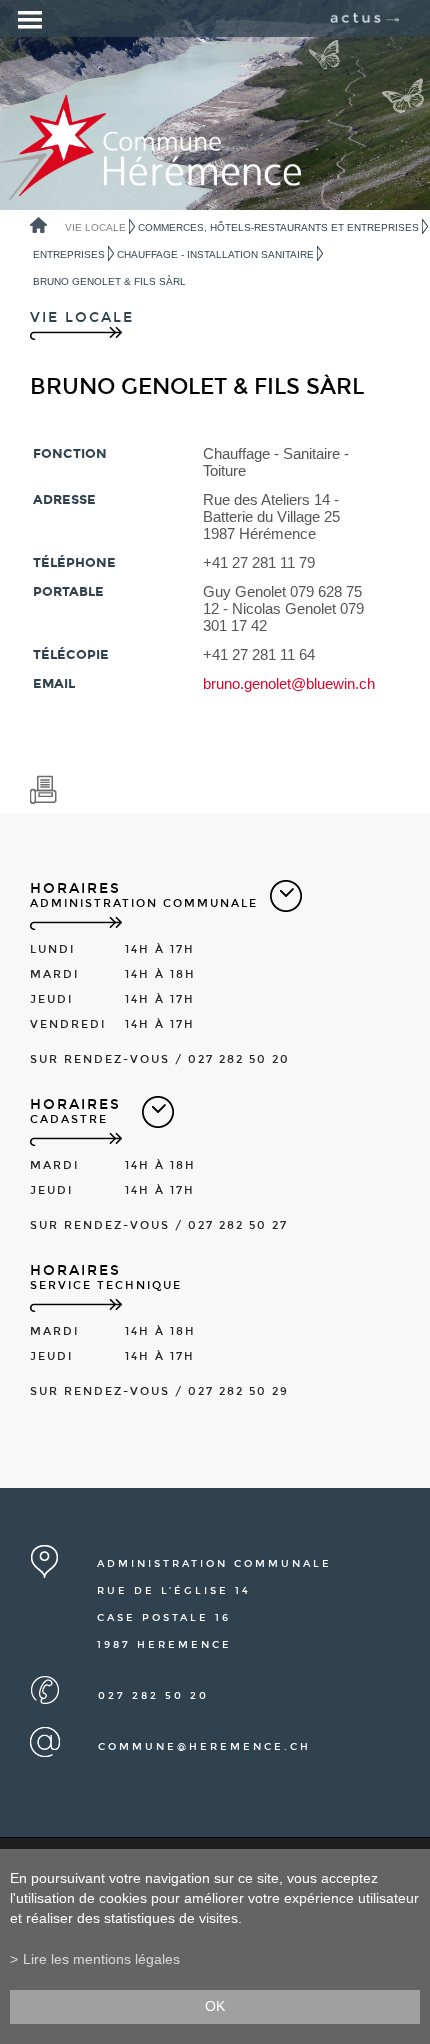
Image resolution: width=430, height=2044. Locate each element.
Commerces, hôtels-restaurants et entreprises (278, 227)
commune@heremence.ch (204, 1747)
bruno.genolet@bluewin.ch (289, 683)
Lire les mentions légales (101, 1959)
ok (215, 2006)
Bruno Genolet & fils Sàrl (109, 281)
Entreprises (69, 254)
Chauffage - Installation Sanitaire (215, 254)
